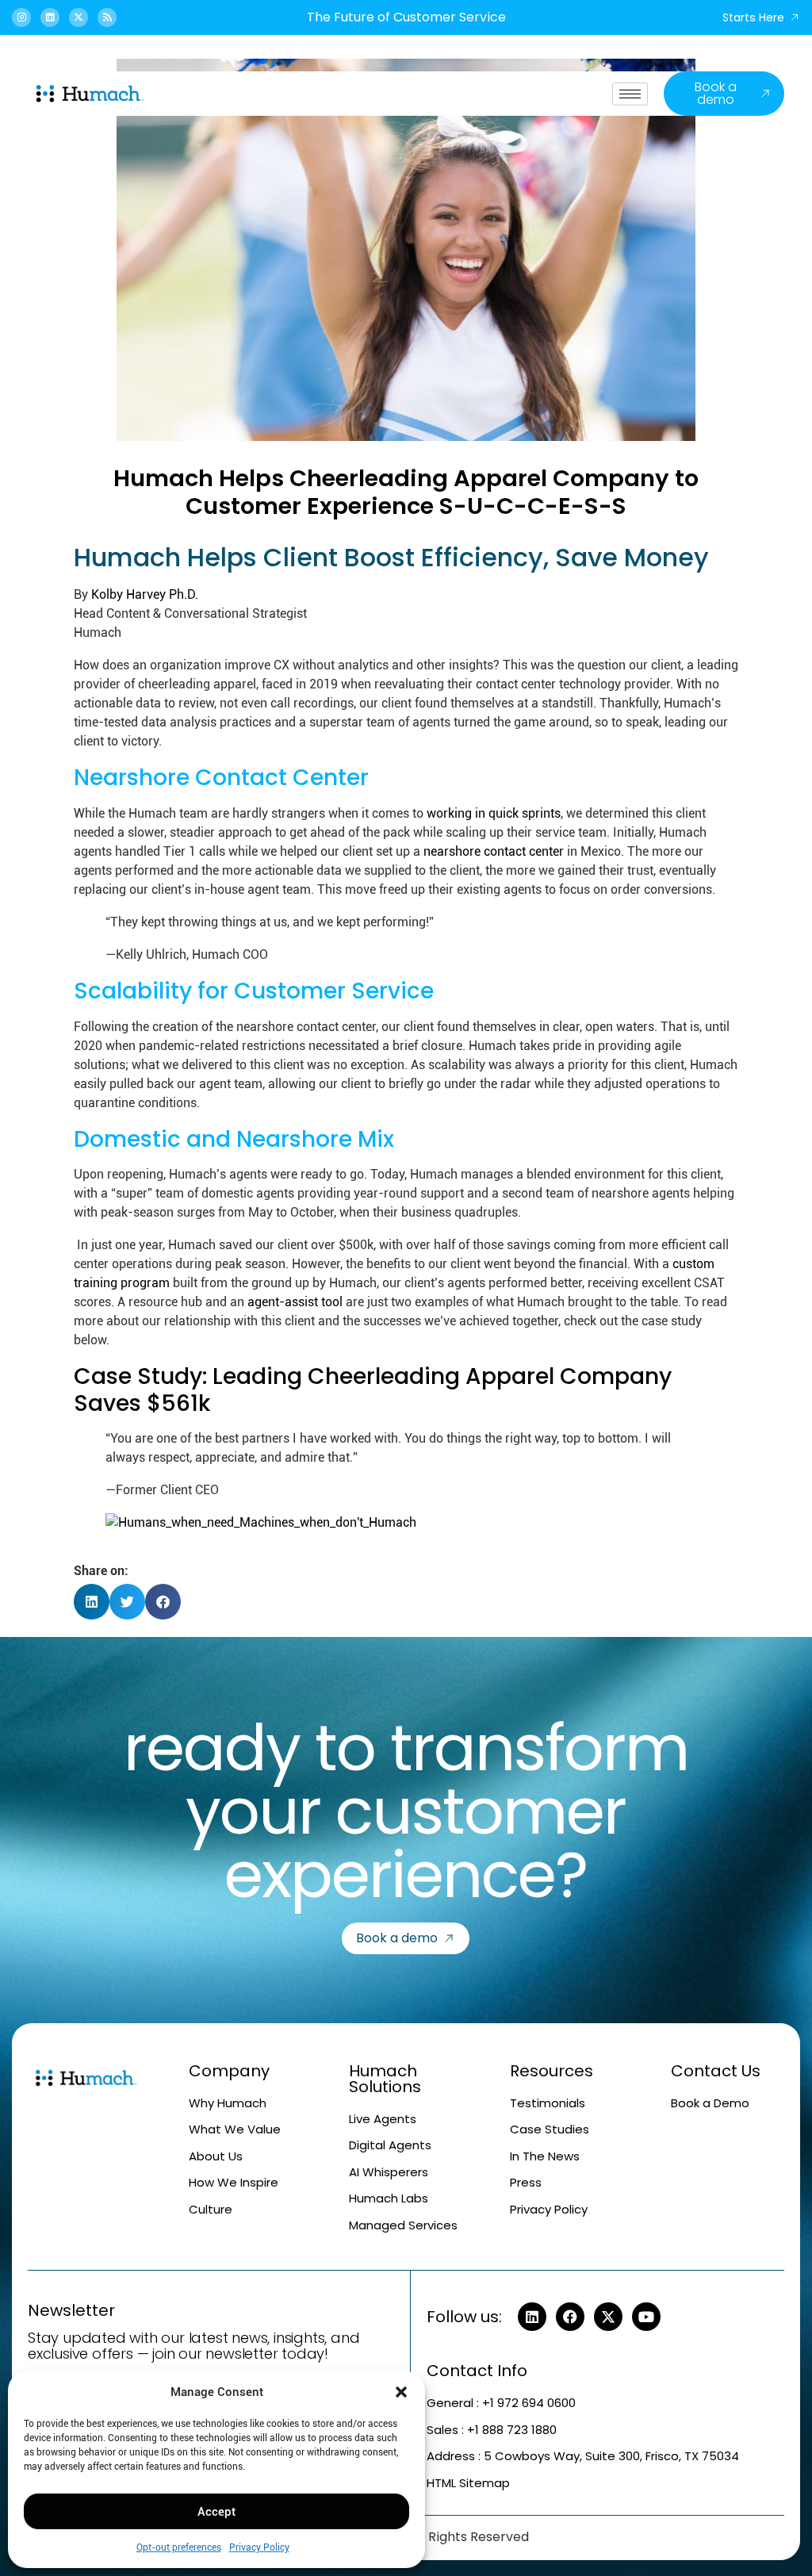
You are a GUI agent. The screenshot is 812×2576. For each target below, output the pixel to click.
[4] (261, 1522)
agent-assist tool (295, 1302)
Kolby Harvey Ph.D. (145, 594)
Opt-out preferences (179, 2547)
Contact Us (716, 2071)
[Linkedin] (50, 17)
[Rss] (107, 17)
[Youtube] (646, 2317)
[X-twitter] (79, 17)
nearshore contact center (494, 851)
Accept (216, 2512)
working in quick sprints (494, 813)
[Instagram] (21, 17)
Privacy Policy (259, 2547)
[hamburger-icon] (630, 94)
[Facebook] (570, 2317)
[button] (401, 2392)
